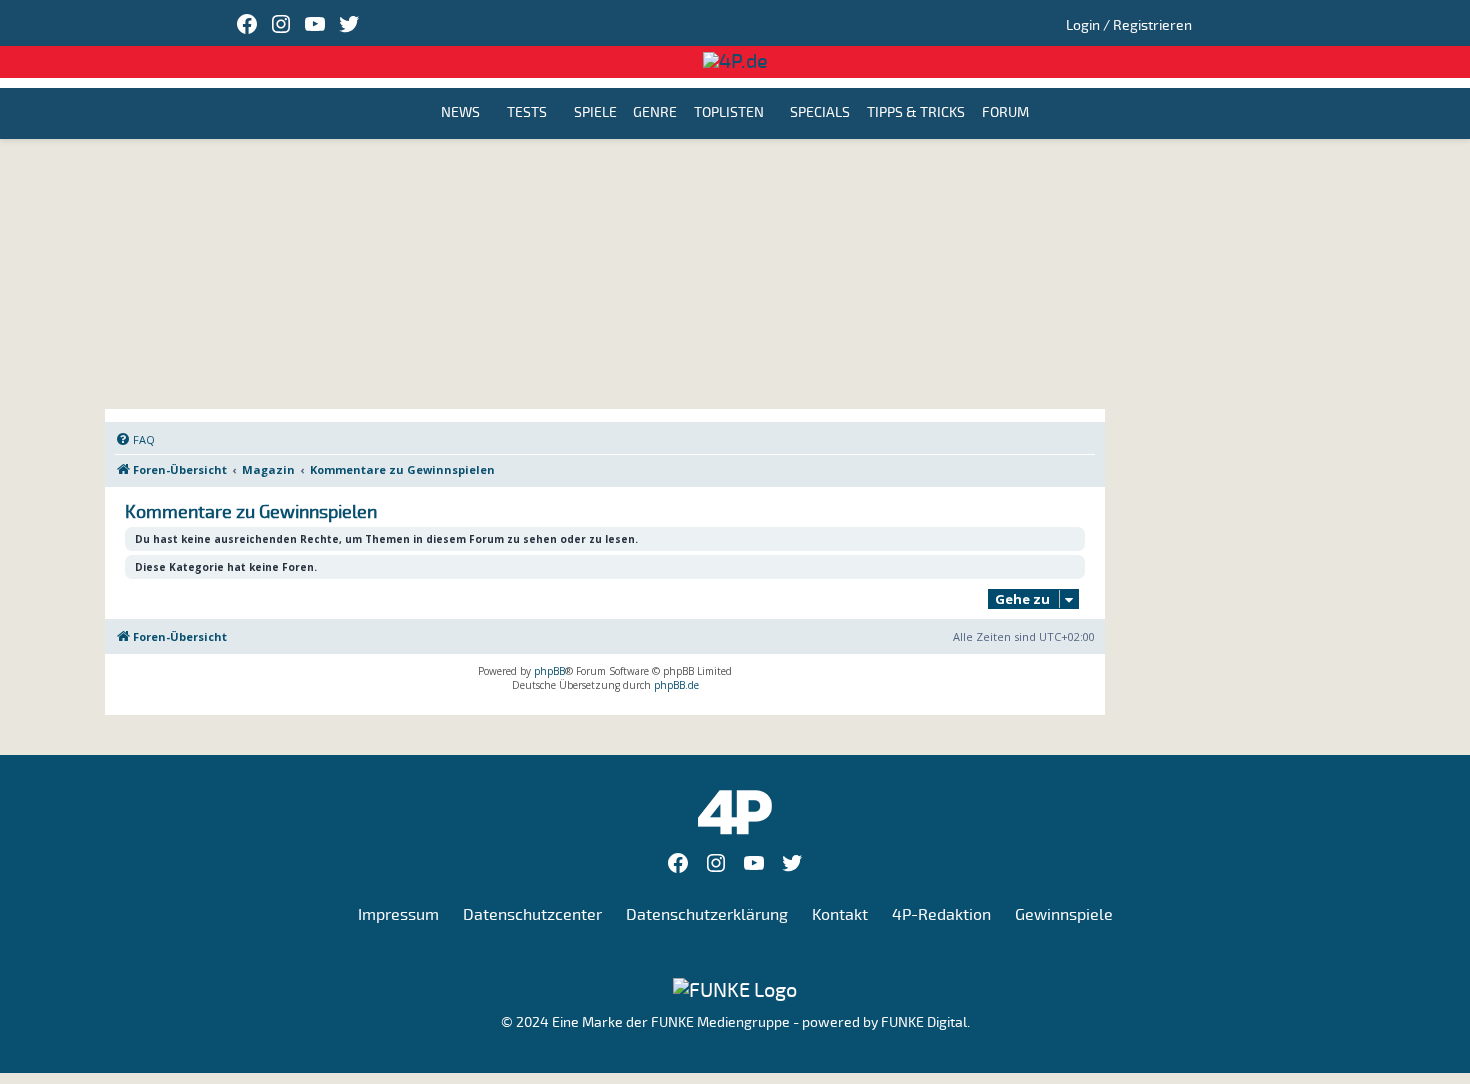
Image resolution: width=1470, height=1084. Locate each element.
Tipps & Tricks (916, 113)
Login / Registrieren (1129, 25)
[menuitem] (135, 440)
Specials (820, 113)
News (460, 113)
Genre (655, 113)
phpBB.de (676, 685)
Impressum (398, 915)
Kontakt (840, 915)
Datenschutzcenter (532, 915)
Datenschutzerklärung (707, 915)
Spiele (595, 113)
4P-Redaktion (941, 915)
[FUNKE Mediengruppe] (735, 989)
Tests (527, 113)
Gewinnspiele (1064, 915)
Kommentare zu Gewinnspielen (251, 512)
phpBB (549, 671)
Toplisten (729, 113)
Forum (1005, 113)
